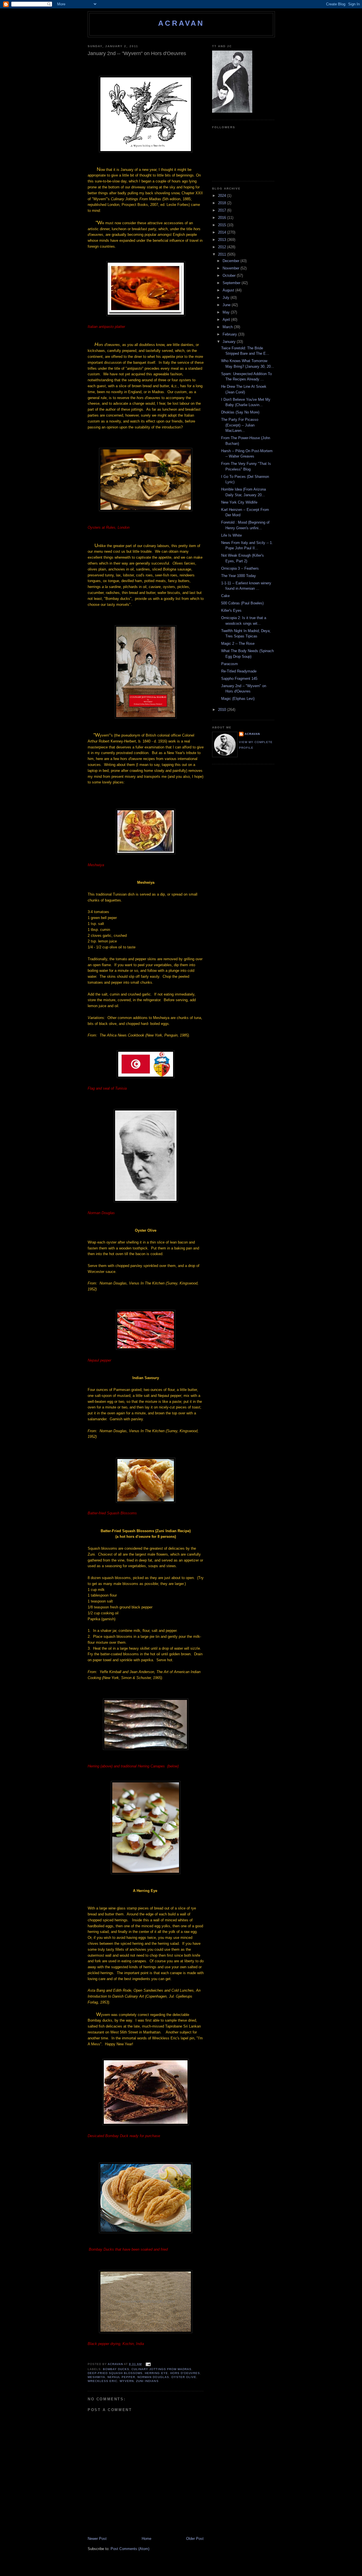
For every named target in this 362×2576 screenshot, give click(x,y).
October (230, 276)
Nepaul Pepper (121, 2377)
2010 (223, 710)
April (227, 320)
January (230, 342)
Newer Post (97, 2539)
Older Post (195, 2539)
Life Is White (231, 535)
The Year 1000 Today (239, 576)
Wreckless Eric (103, 2381)
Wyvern (127, 2381)
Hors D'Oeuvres (185, 2373)
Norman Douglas (153, 2377)
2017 (223, 210)
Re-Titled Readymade (239, 671)
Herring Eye (156, 2373)
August (229, 290)
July (227, 298)
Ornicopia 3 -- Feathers (240, 568)
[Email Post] (148, 2364)
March (228, 327)
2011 (223, 254)
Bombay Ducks (116, 2369)
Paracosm (230, 664)
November (231, 268)
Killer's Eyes (231, 610)
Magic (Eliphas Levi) (238, 699)
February (230, 334)
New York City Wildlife (239, 502)
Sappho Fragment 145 (239, 679)
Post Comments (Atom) (130, 2549)
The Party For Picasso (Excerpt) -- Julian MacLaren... (240, 425)
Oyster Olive (184, 2377)
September (232, 283)
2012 (223, 247)
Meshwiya (96, 2377)
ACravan (181, 23)
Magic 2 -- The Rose (238, 644)
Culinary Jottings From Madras (161, 2369)
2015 (223, 225)
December (231, 261)
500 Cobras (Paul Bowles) (242, 603)
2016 (223, 218)
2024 (223, 196)
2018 (223, 203)
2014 (223, 232)
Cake (225, 596)
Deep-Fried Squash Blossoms (115, 2373)
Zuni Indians (147, 2381)
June (227, 305)
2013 (223, 240)
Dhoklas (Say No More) (240, 412)
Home (146, 2539)
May (227, 312)
